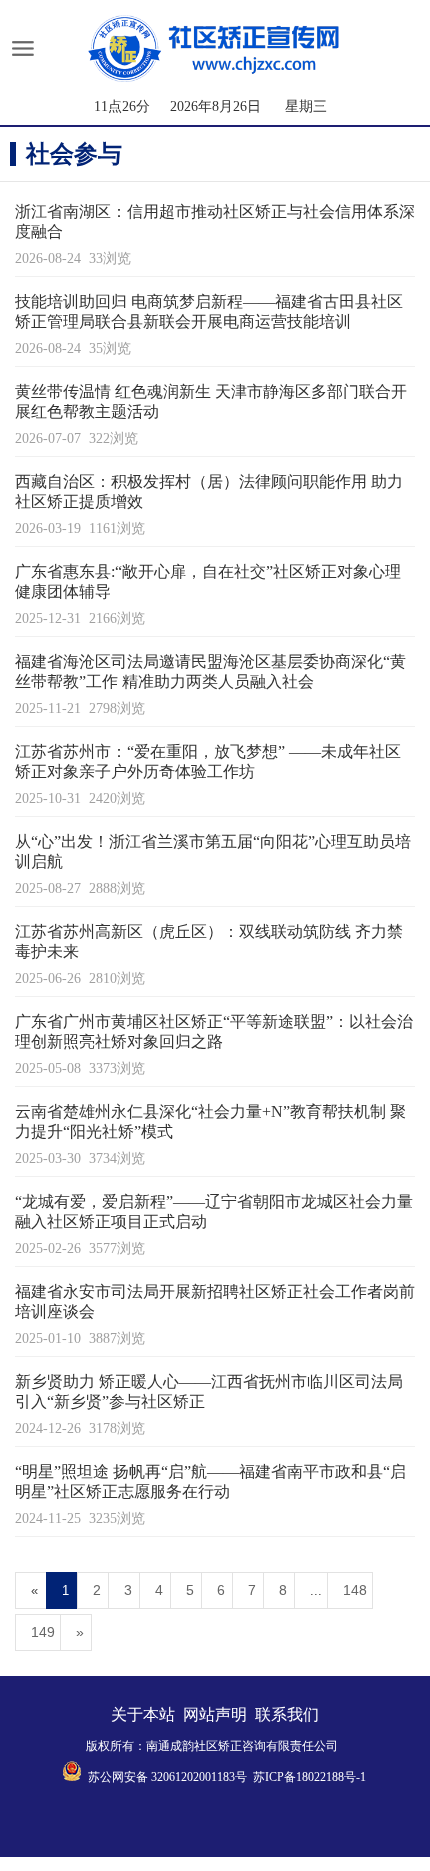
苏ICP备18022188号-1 (309, 1777)
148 (355, 1590)
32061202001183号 (199, 1777)
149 (43, 1632)
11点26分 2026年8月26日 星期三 (210, 106)
